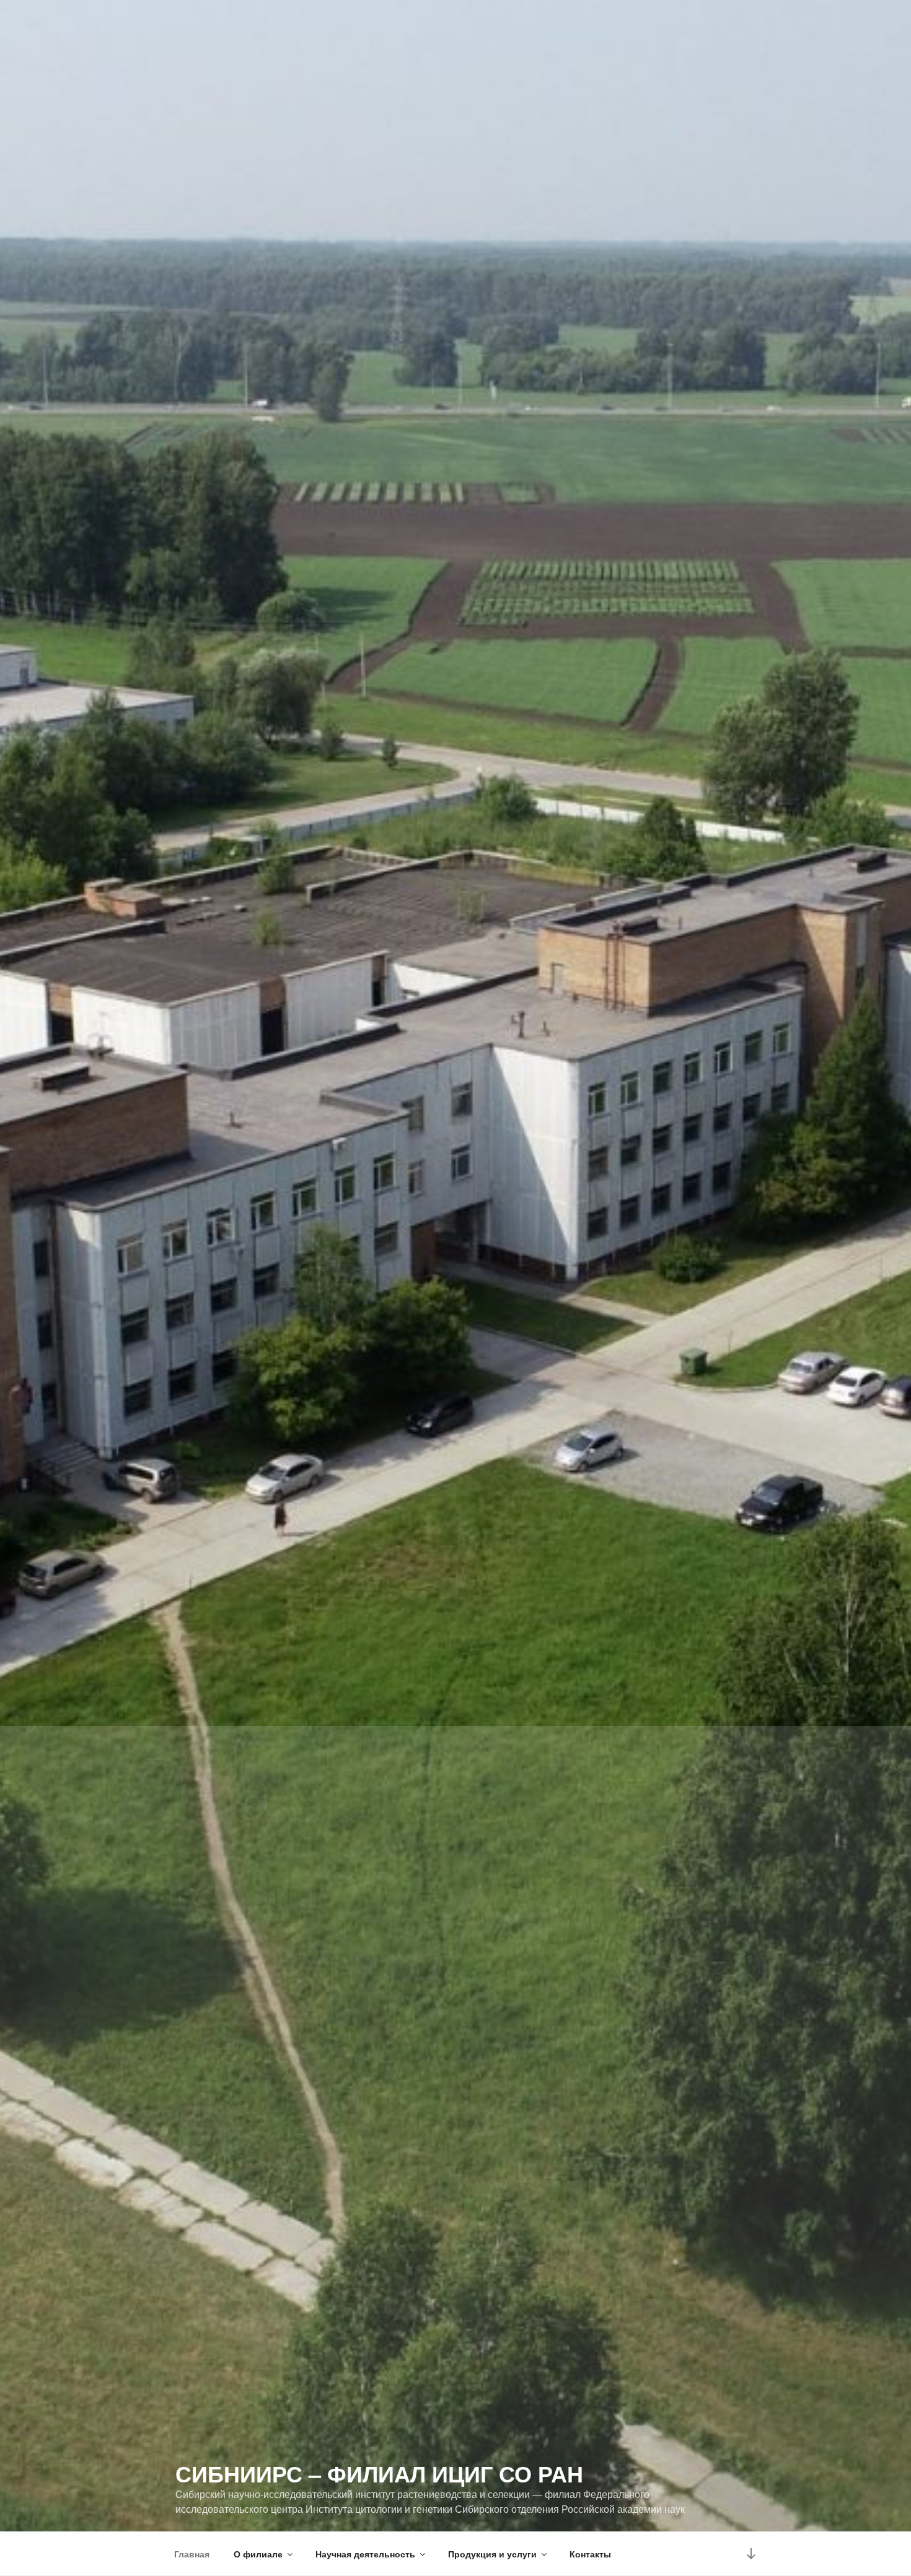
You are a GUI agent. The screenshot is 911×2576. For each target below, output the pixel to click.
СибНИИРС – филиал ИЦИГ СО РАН (379, 2473)
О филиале (258, 2554)
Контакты (590, 2554)
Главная (192, 2554)
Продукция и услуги (492, 2554)
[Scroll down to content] (751, 2553)
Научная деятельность (365, 2554)
